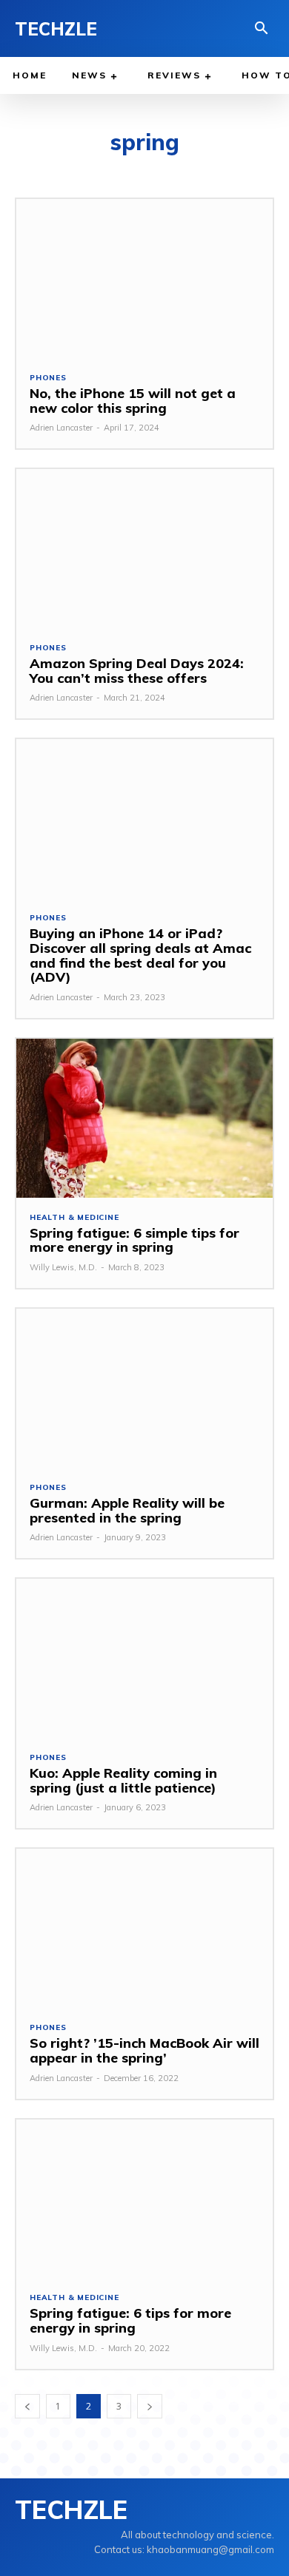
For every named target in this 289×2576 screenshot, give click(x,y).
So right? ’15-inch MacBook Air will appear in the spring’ (144, 2050)
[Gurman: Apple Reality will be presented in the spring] (144, 1388)
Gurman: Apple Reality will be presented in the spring (127, 1510)
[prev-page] (27, 2406)
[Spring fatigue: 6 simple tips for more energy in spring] (144, 1118)
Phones (48, 378)
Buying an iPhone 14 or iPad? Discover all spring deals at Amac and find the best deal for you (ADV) (140, 955)
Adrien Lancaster (61, 428)
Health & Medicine (74, 1218)
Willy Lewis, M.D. (63, 1267)
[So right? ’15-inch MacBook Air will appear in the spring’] (144, 1928)
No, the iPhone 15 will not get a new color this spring (133, 401)
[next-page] (150, 2406)
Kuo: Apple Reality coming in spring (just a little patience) (123, 1780)
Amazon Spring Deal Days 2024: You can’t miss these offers (137, 671)
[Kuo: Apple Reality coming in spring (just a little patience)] (144, 1658)
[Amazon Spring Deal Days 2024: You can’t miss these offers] (144, 549)
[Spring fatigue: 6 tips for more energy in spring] (144, 2199)
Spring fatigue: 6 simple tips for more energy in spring (134, 1240)
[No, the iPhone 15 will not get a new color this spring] (144, 279)
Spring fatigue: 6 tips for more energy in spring (130, 2320)
